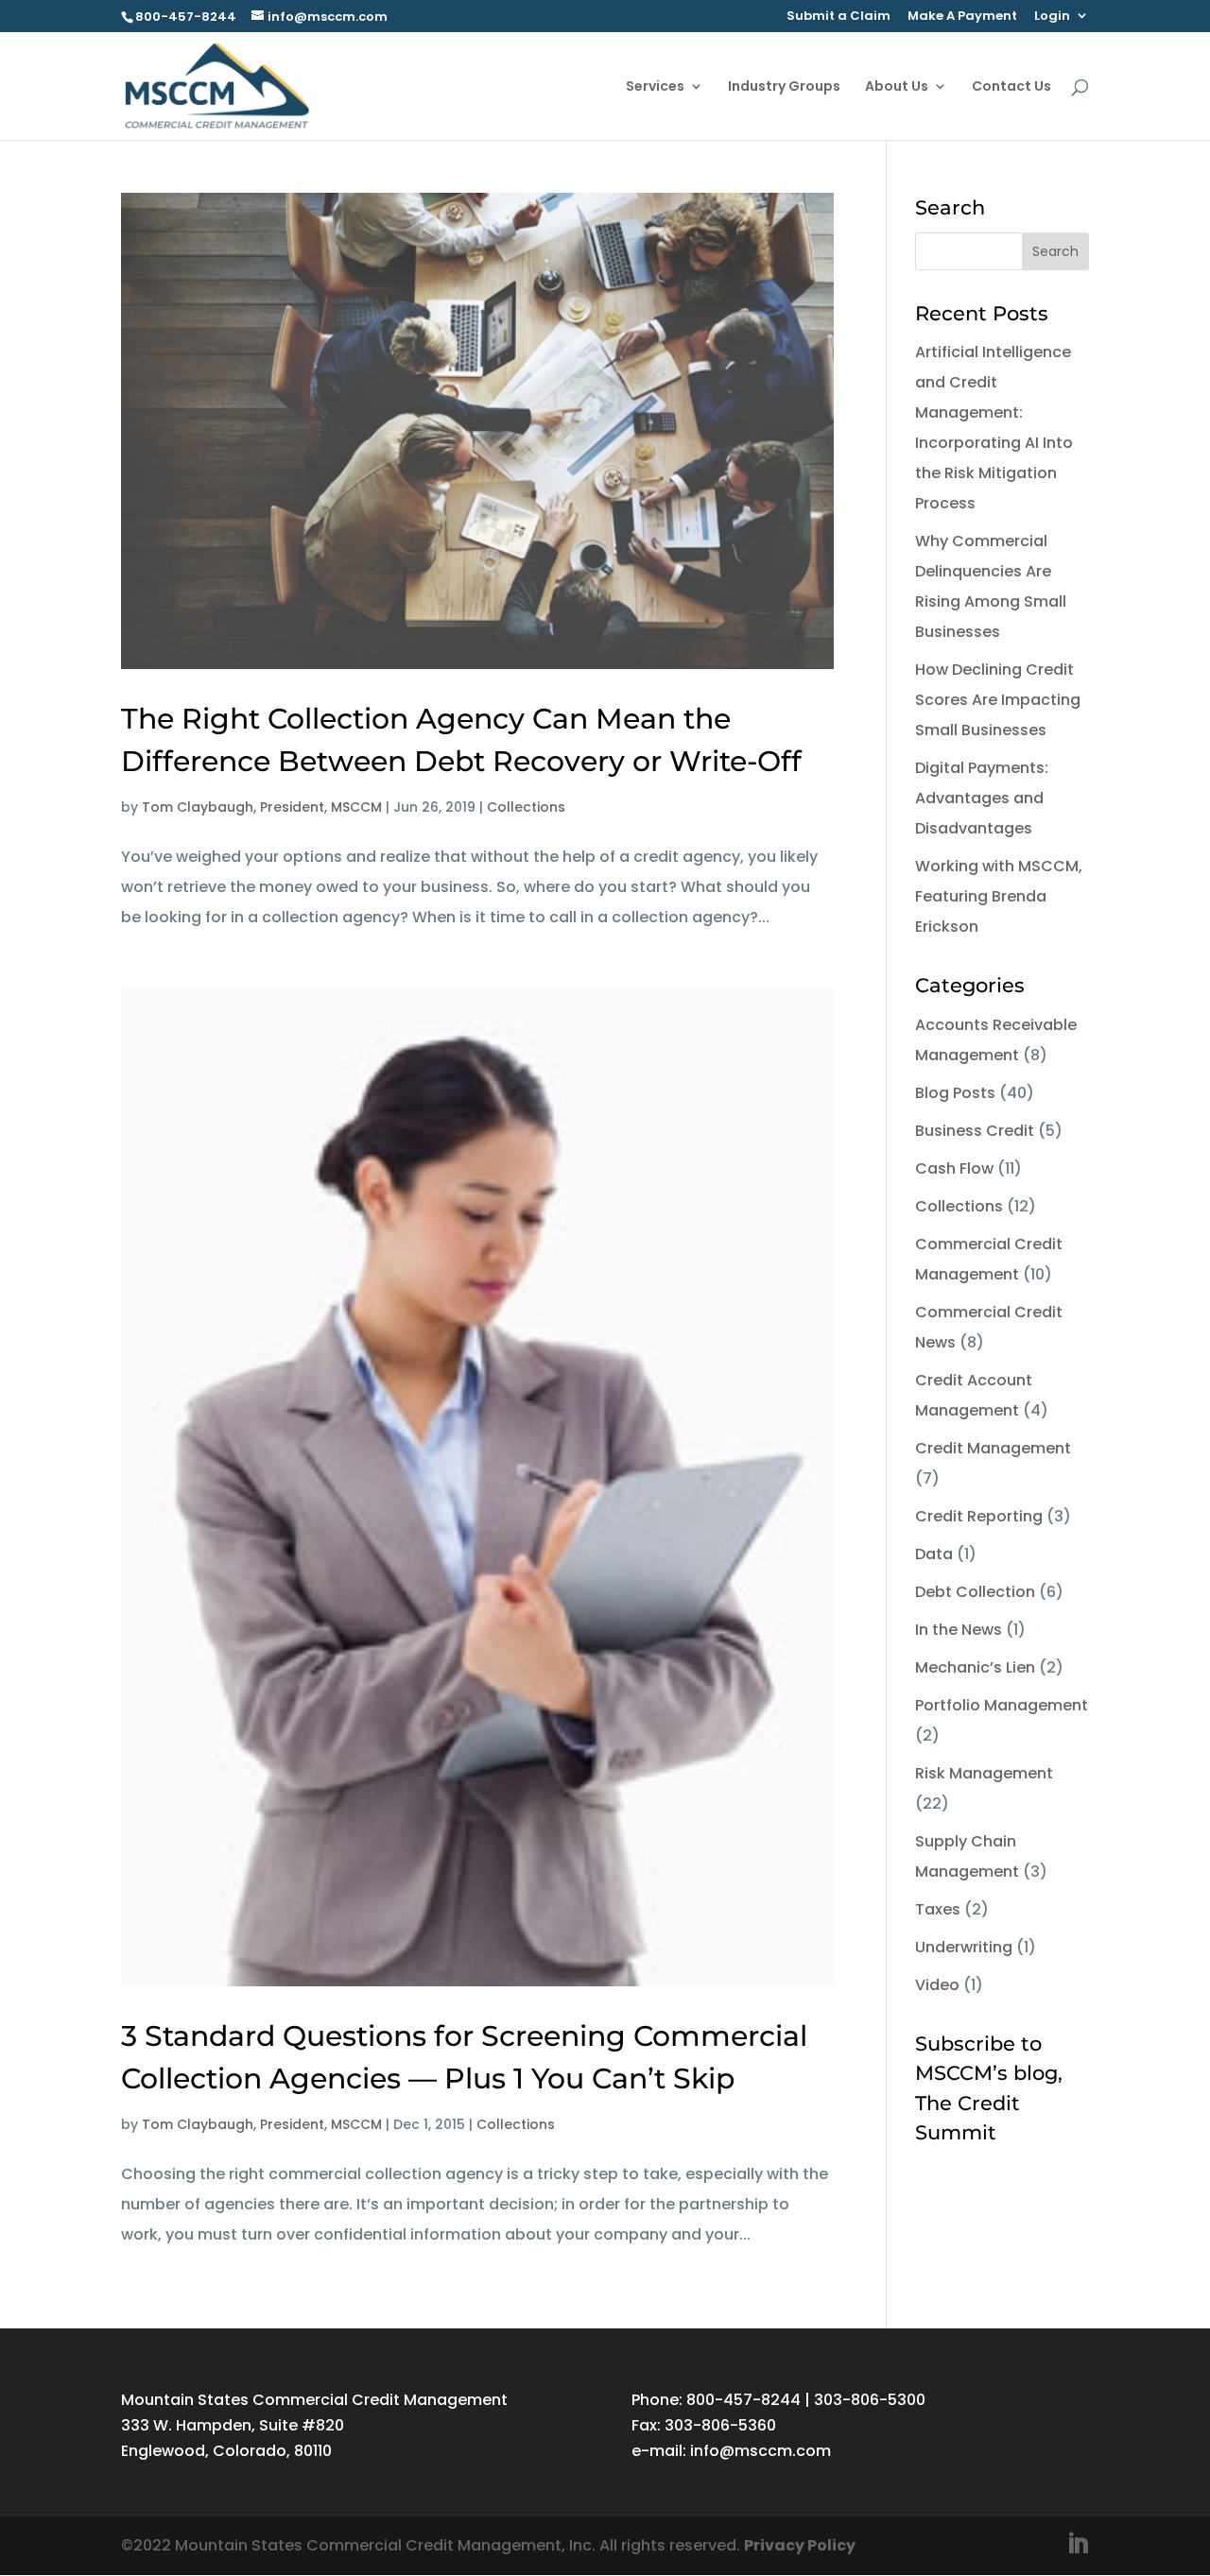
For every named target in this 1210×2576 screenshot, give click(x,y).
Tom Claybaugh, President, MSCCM (262, 807)
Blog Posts (955, 1093)
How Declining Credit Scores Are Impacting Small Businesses (998, 700)
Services (655, 87)
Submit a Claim (838, 17)
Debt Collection (975, 1592)
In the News (959, 1630)
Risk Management (984, 1773)
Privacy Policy (800, 2545)
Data (934, 1554)
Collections (526, 807)
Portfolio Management (1002, 1705)
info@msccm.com (761, 2451)
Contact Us (1011, 87)
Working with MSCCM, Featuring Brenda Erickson (999, 896)
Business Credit (975, 1131)
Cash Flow (954, 1168)
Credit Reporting (979, 1516)
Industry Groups (784, 87)
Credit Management (993, 1448)
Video (937, 1985)
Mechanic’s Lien (975, 1667)
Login (1052, 17)
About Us (897, 87)
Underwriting (964, 1947)
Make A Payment (962, 17)
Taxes (938, 1909)
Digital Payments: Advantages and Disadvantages (982, 798)
